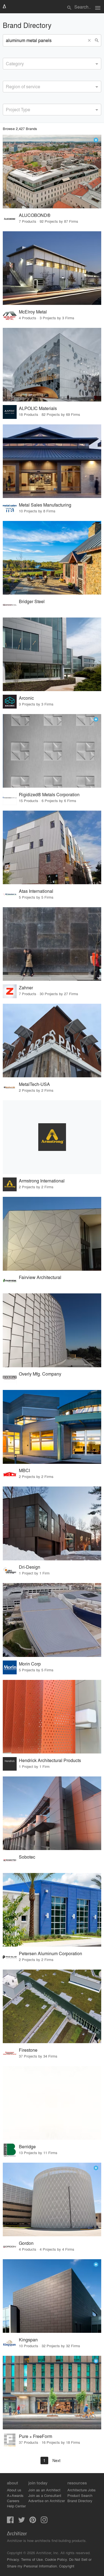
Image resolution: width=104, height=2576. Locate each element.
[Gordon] (52, 2199)
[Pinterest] (33, 2521)
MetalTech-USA (34, 1084)
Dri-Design (30, 1567)
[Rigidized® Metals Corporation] (52, 751)
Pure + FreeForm (35, 2436)
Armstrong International (42, 1181)
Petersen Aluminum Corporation (50, 1953)
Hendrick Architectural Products (50, 1760)
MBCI (24, 1470)
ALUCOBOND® (35, 215)
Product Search (80, 2495)
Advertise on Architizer (47, 2501)
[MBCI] (52, 1427)
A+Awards (15, 2495)
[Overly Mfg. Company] (52, 1330)
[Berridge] (52, 2103)
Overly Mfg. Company (40, 1374)
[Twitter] (22, 2521)
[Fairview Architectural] (52, 1234)
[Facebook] (10, 2521)
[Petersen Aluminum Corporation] (52, 1910)
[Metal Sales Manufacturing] (52, 461)
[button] (90, 40)
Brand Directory (80, 2501)
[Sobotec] (52, 1813)
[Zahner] (52, 944)
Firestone (28, 2050)
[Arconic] (52, 654)
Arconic (26, 698)
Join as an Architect (44, 2490)
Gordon (26, 2243)
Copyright (67, 2566)
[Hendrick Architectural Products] (52, 1717)
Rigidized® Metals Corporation (49, 794)
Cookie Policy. (56, 2559)
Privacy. (13, 2559)
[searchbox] (7, 63)
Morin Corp (30, 1664)
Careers (13, 2501)
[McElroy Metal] (52, 268)
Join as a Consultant (45, 2495)
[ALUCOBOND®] (52, 172)
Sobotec (27, 1857)
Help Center (16, 2506)
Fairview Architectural (40, 1277)
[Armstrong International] (52, 1137)
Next (56, 2460)
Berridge (27, 2146)
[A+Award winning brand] (96, 140)
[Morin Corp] (52, 1620)
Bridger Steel (32, 601)
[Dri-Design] (52, 1523)
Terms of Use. (32, 2559)
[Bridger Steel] (52, 558)
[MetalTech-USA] (52, 1041)
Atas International (36, 891)
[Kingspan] (52, 2296)
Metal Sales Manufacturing (45, 505)
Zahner (26, 988)
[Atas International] (52, 847)
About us (14, 2490)
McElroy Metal (33, 312)
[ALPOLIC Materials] (52, 365)
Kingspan (28, 2340)
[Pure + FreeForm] (52, 2393)
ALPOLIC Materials (38, 408)
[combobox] (52, 64)
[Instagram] (44, 2521)
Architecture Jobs (82, 2490)
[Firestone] (52, 2006)
